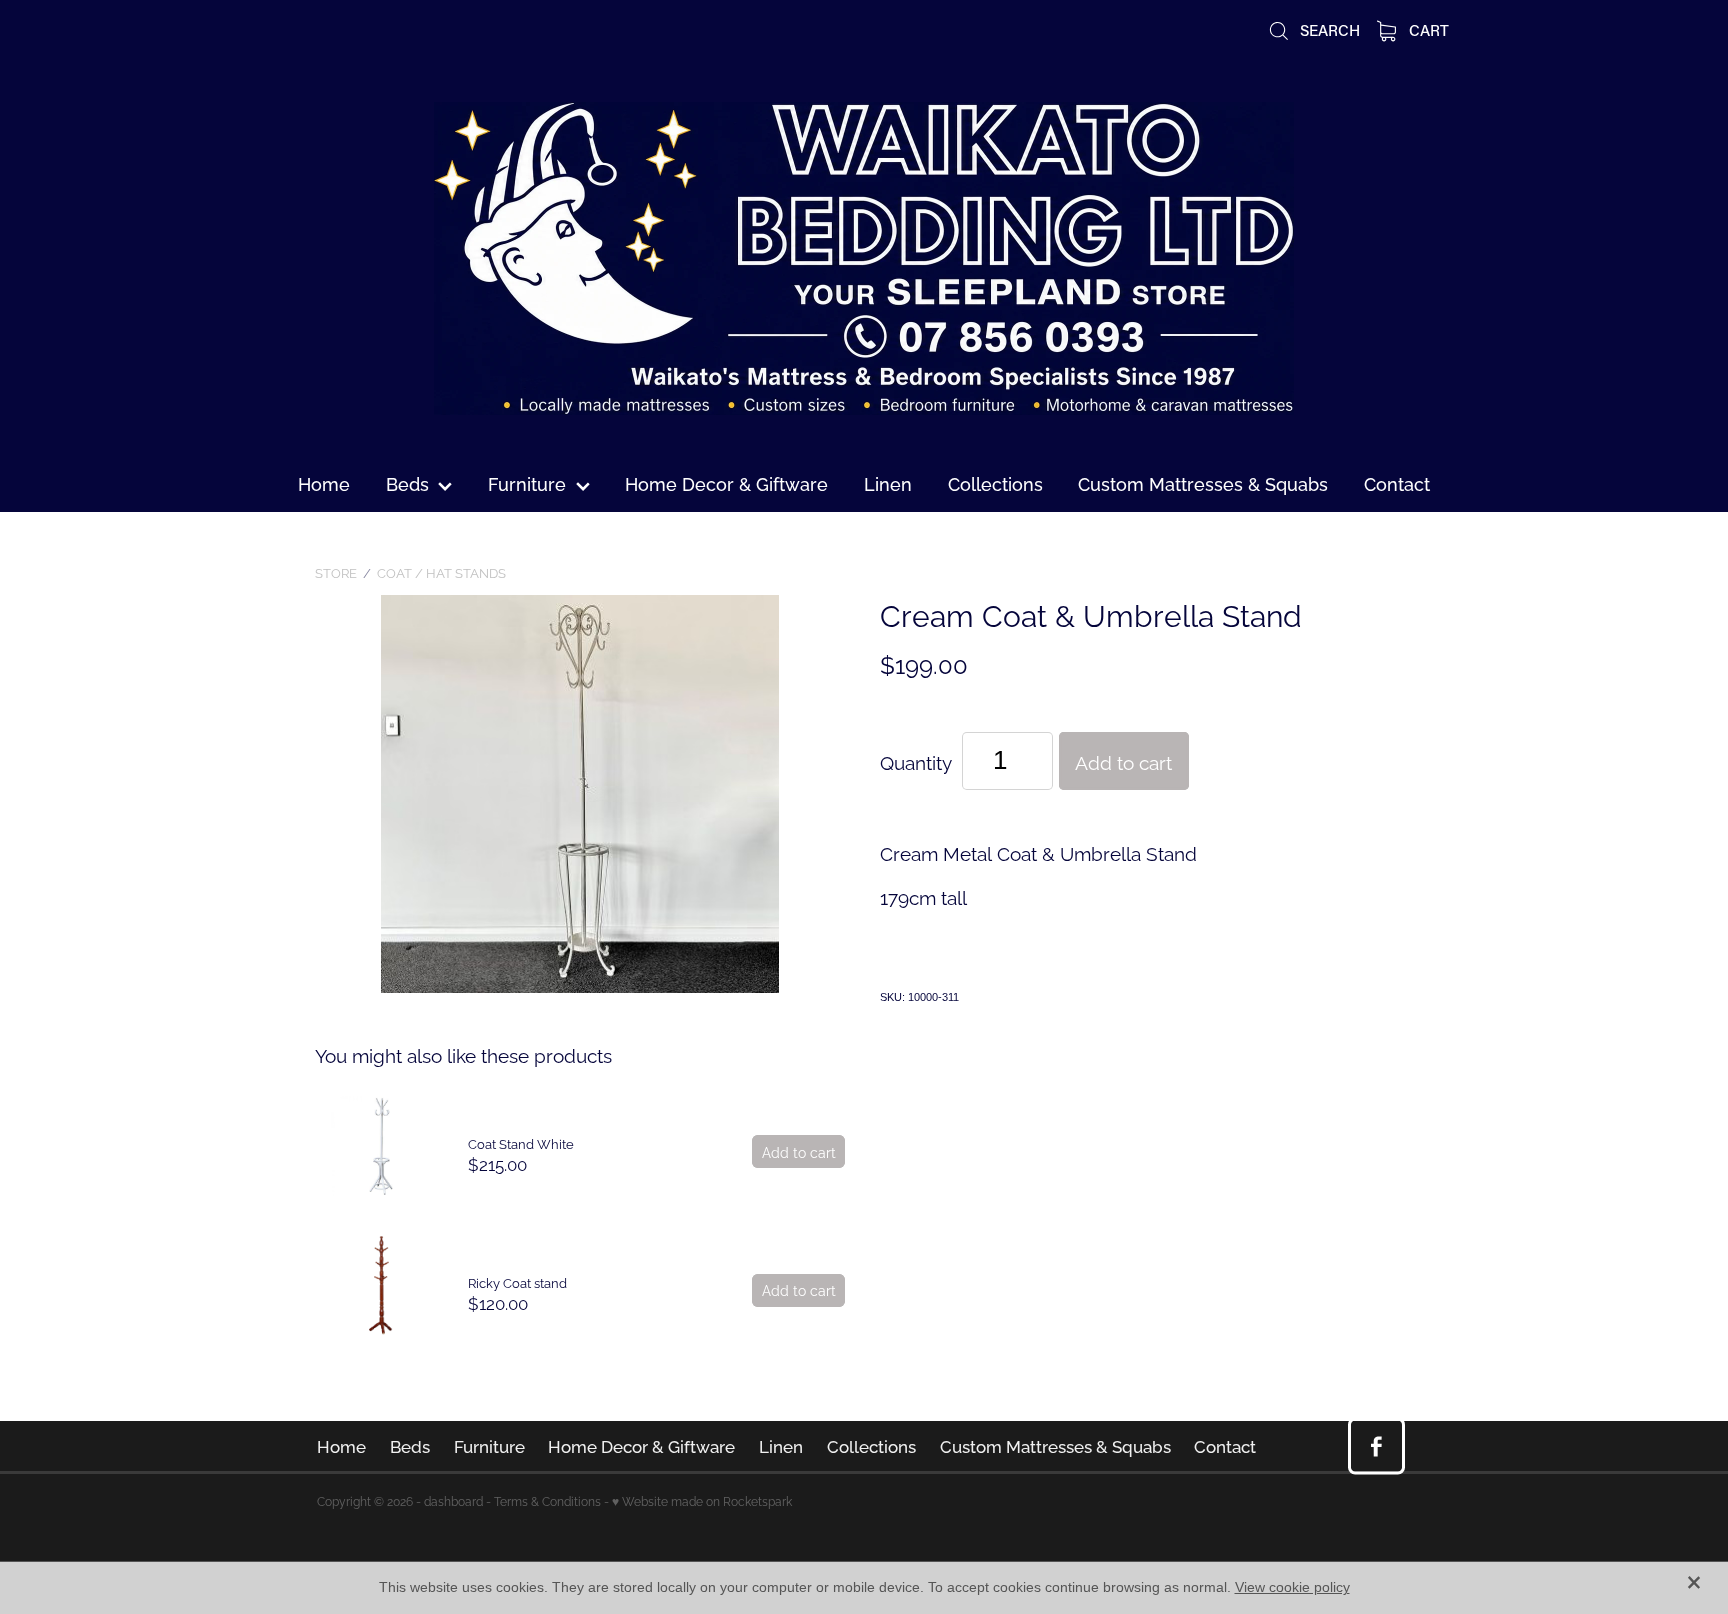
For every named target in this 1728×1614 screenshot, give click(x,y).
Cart (1427, 30)
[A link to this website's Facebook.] (1376, 1446)
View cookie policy (1292, 1587)
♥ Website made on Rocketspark (702, 1500)
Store (336, 572)
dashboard (453, 1500)
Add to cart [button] (1123, 761)
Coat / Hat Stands (441, 572)
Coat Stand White (521, 1143)
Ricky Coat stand (517, 1282)
